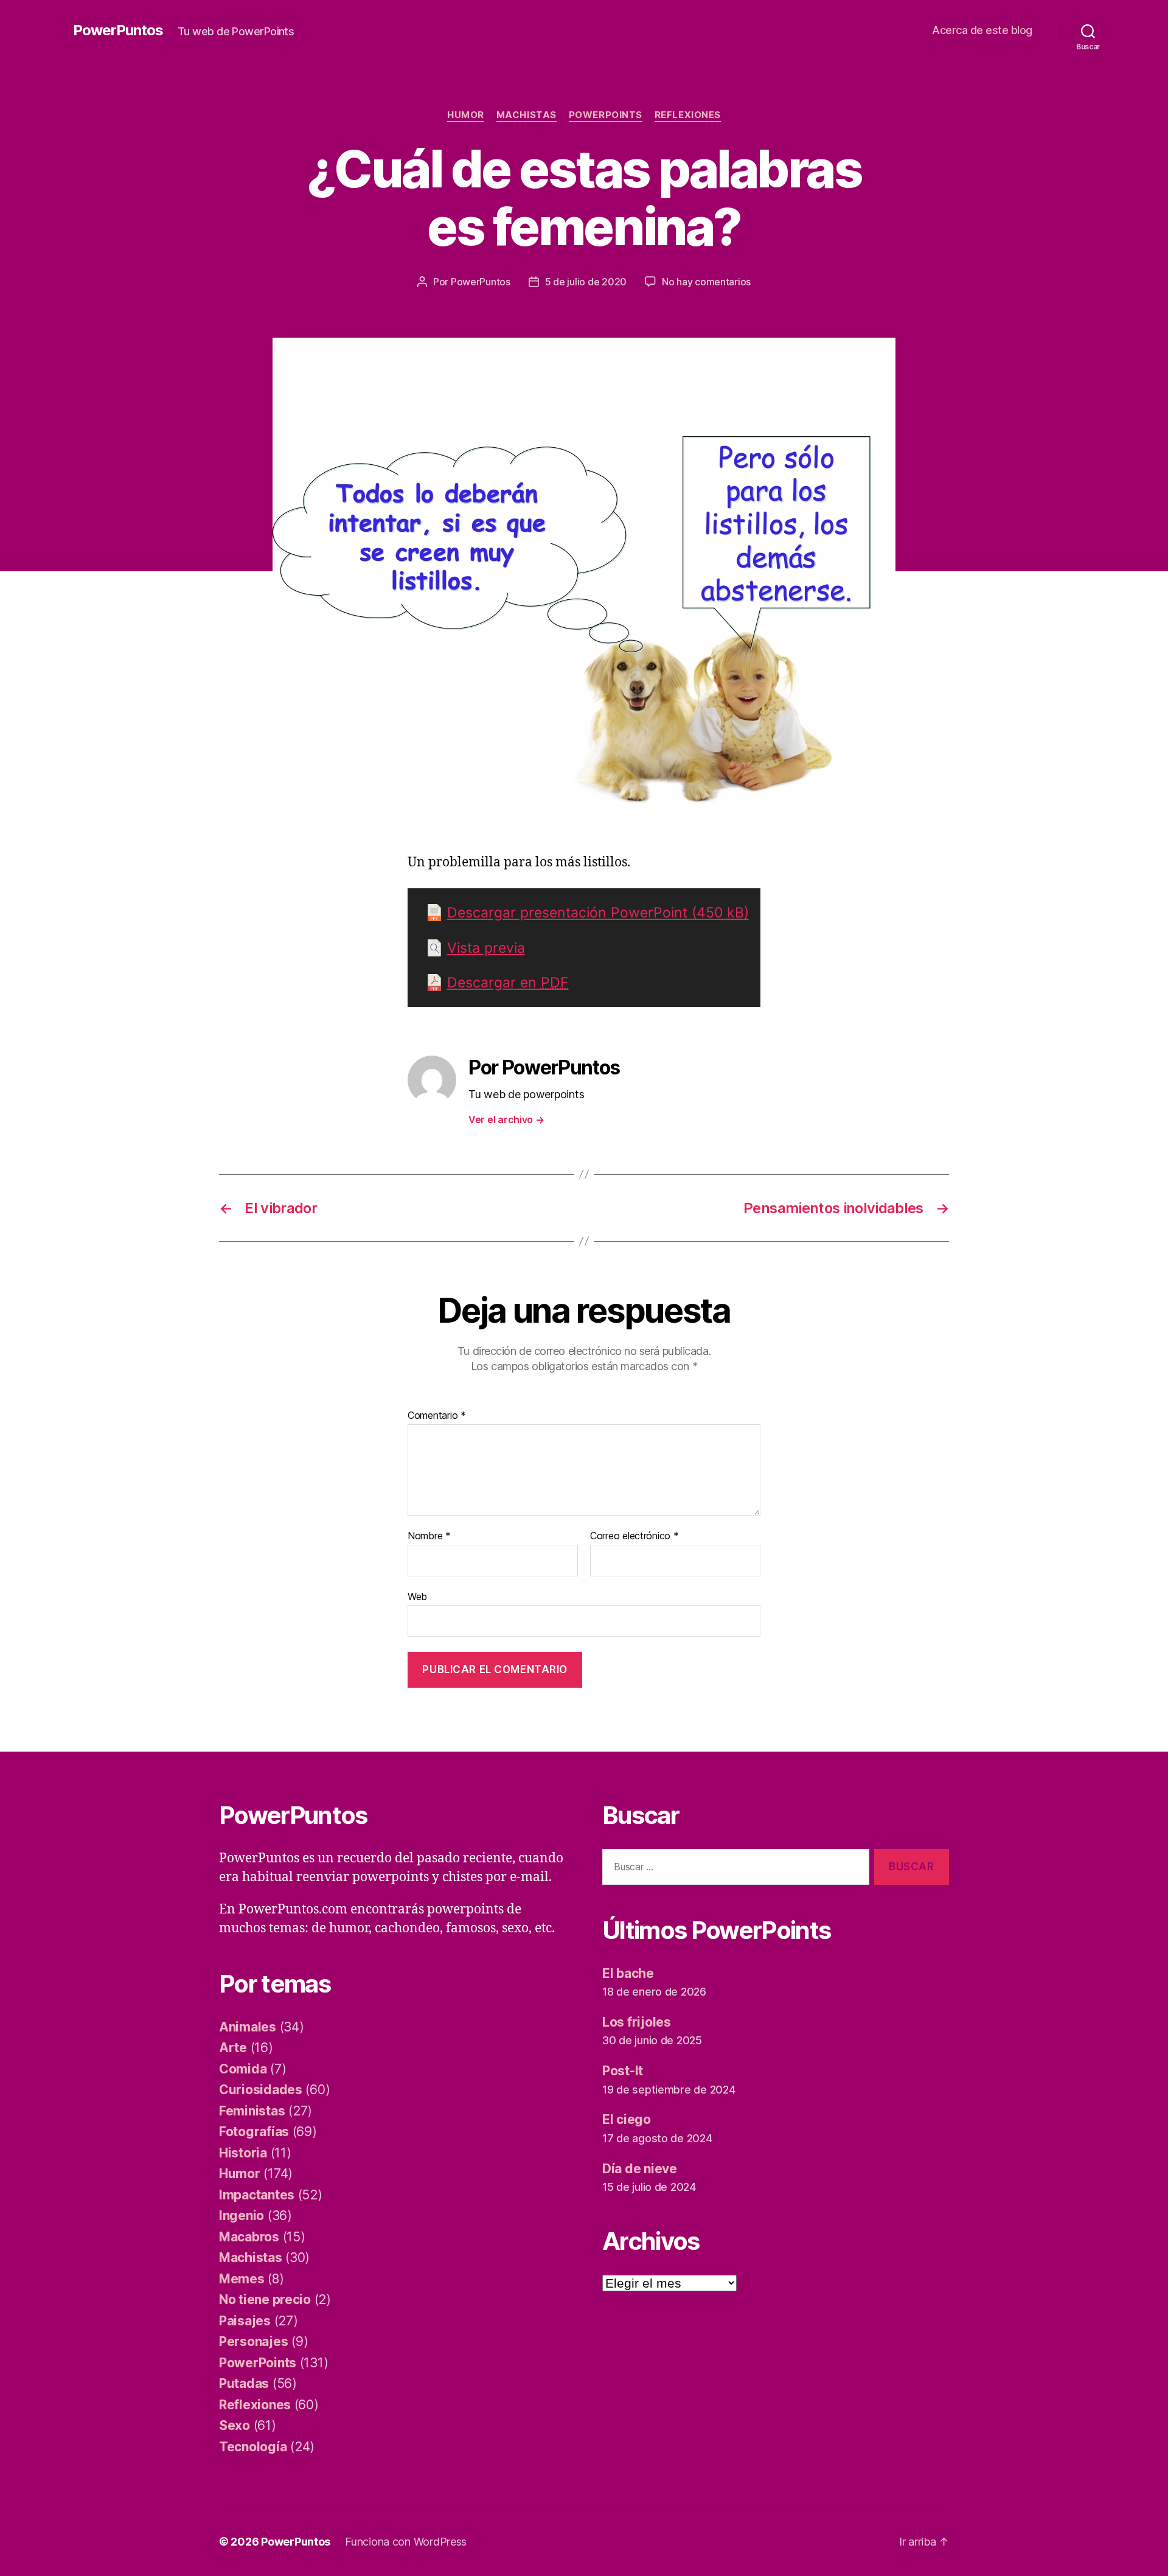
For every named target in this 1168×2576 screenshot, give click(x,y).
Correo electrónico (634, 1536)
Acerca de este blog (982, 30)
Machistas (527, 115)
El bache (628, 1973)
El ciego (627, 2119)
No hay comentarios (706, 282)
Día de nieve (640, 2169)
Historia (243, 2153)
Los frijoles (637, 2022)
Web (417, 1596)
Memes (242, 2279)
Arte (233, 2048)
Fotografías (254, 2132)
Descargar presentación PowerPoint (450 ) (598, 913)
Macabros (249, 2237)
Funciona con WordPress (406, 2542)
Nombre (429, 1536)
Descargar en (508, 983)
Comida (243, 2069)
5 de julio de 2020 (586, 282)
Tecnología (253, 2447)
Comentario (437, 1416)
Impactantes (257, 2195)
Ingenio (242, 2216)
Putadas (244, 2383)
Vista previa (486, 948)
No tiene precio (265, 2299)
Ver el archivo (506, 1119)
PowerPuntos (118, 30)
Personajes (253, 2341)
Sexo (235, 2425)
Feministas (252, 2111)
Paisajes (245, 2321)
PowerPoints (606, 115)
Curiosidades (261, 2090)
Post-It (623, 2071)
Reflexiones (688, 115)
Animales (248, 2027)
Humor (466, 115)
